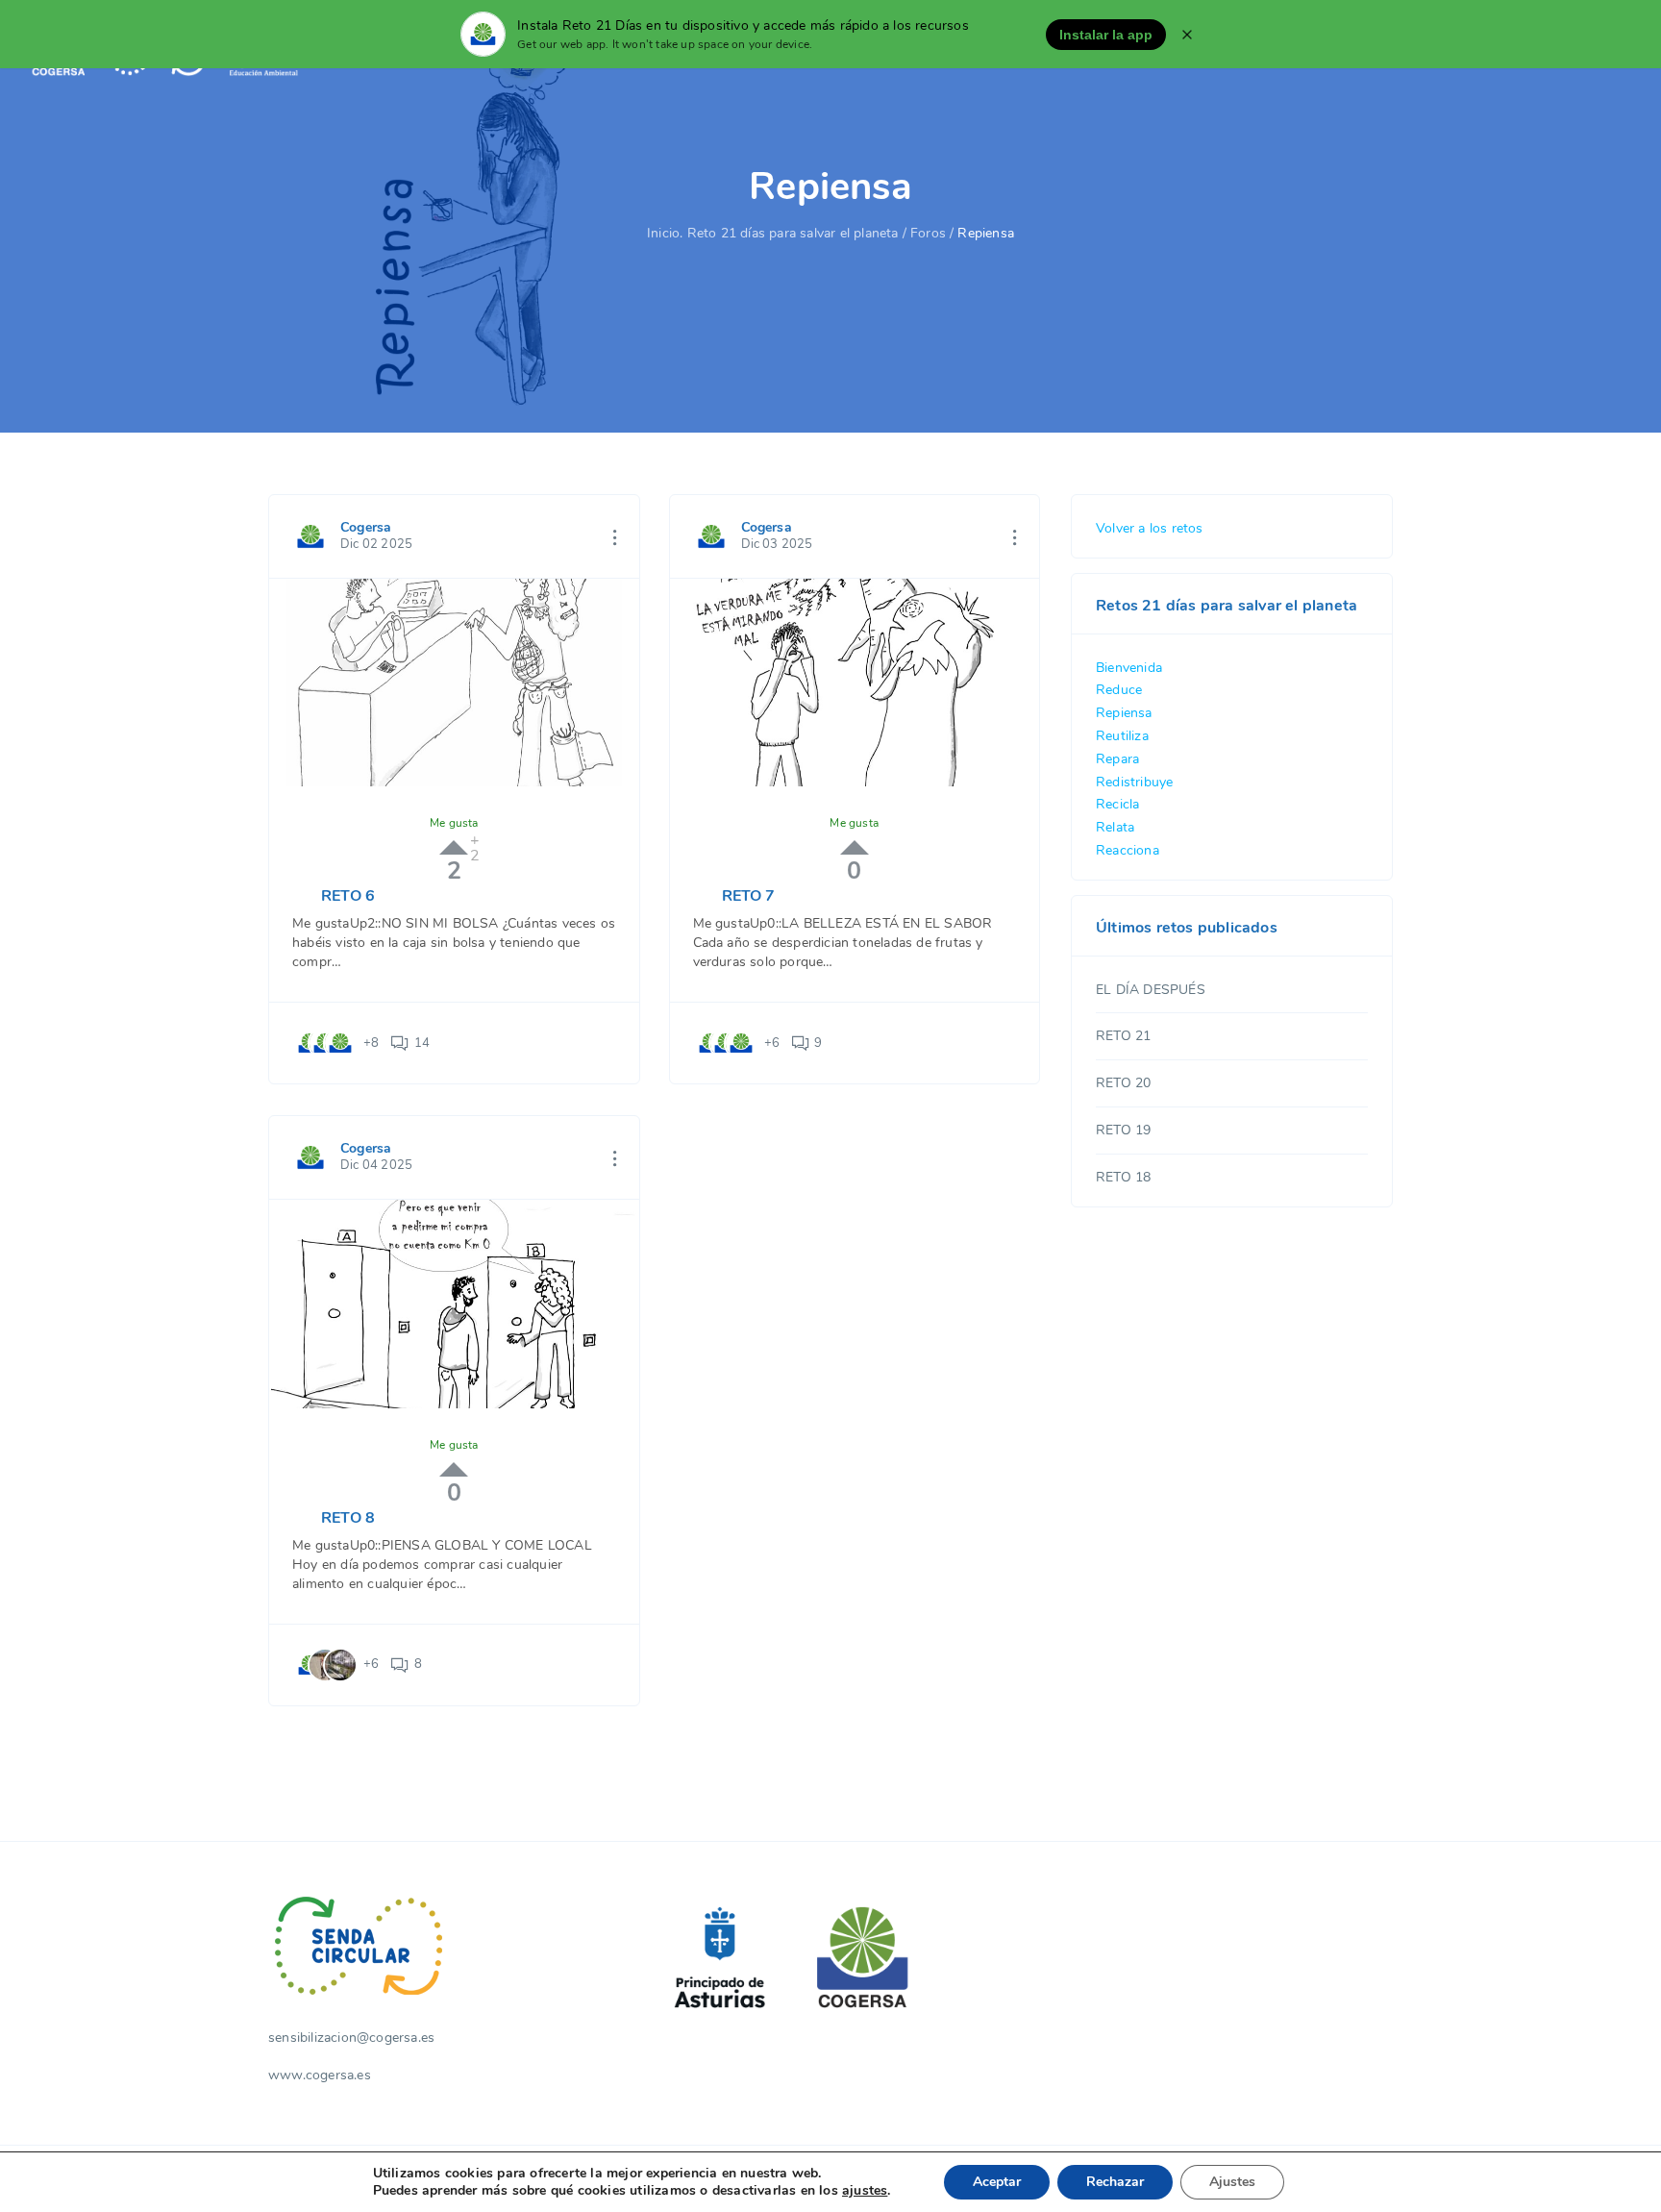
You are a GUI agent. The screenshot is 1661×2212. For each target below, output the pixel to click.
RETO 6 (348, 896)
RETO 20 (1123, 1083)
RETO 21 (1123, 1036)
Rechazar (1115, 2182)
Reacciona (1128, 850)
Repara (1117, 759)
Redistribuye (1134, 782)
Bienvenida (1129, 668)
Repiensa (1124, 713)
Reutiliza (1122, 736)
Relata (1115, 827)
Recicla (1117, 804)
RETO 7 (749, 896)
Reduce (1119, 690)
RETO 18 (1123, 1177)
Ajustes (1232, 2182)
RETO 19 (1123, 1130)
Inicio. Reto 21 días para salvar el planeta (773, 233)
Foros (928, 233)
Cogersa (366, 527)
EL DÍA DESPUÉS (1151, 990)
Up (454, 847)
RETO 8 (348, 1518)
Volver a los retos (1150, 528)
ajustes (865, 2191)
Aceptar (997, 2182)
